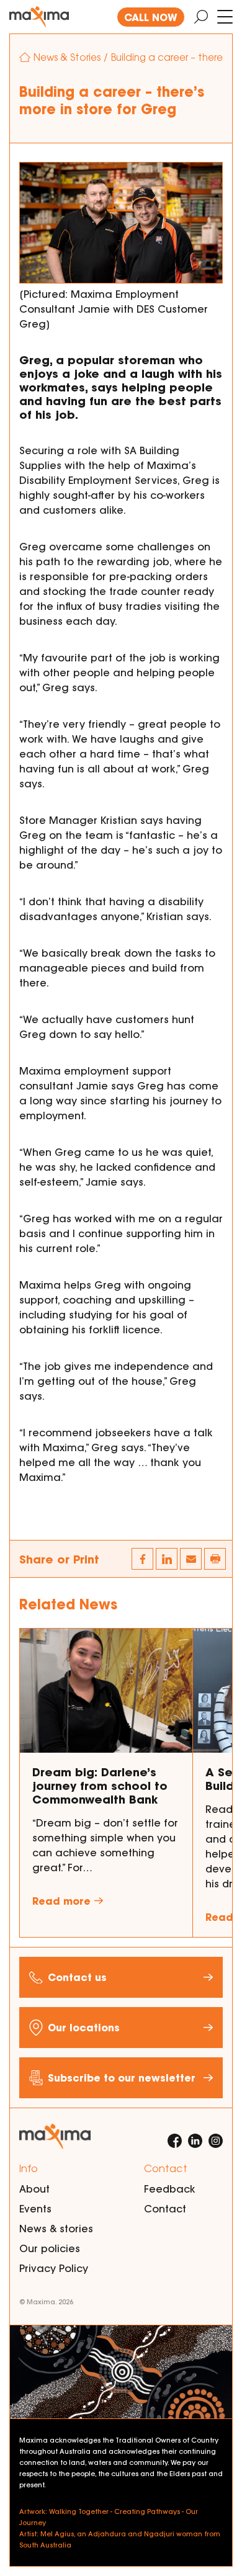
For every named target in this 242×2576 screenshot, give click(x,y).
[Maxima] (39, 17)
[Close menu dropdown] (225, 17)
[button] (215, 1559)
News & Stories (67, 57)
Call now (151, 17)
